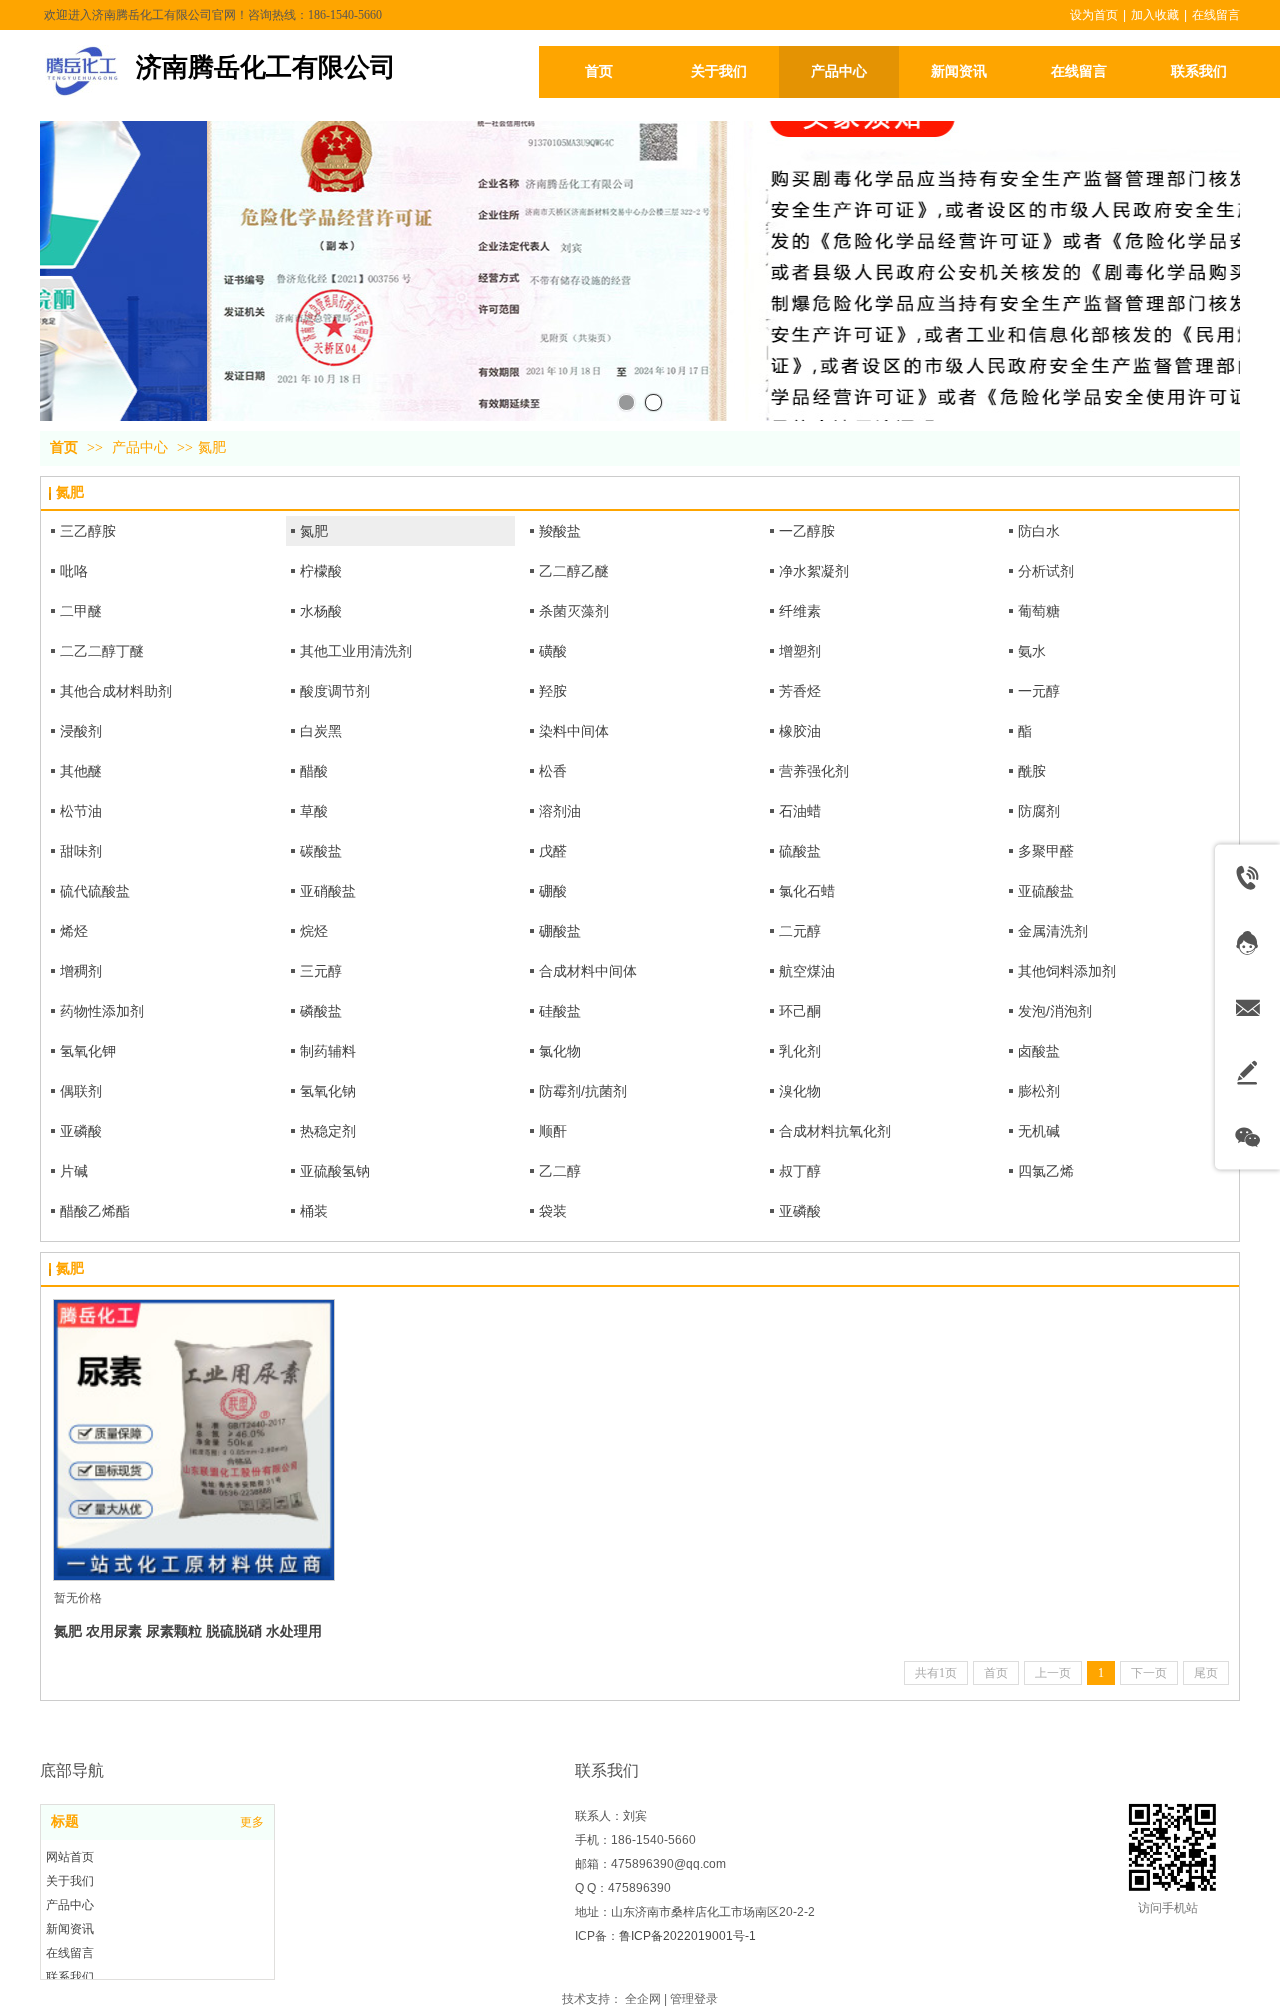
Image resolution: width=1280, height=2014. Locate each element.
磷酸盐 (321, 1011)
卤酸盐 (1039, 1051)
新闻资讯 (70, 1929)
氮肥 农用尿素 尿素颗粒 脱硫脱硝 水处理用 (188, 1631)
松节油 (81, 811)
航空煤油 (807, 971)
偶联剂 (81, 1091)
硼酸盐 (560, 931)
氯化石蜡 (807, 891)
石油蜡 (800, 811)
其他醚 (81, 771)
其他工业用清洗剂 (356, 651)
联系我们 (70, 1977)
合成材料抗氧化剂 (835, 1131)
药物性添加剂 (102, 1011)
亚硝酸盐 (328, 891)
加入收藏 (1155, 15)
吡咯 (74, 571)
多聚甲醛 (1046, 851)
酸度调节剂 (335, 691)
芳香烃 (800, 691)
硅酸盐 (560, 1011)
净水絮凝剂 (814, 571)
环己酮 (800, 1011)
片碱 (74, 1171)
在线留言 (1216, 15)
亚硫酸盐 (1046, 891)
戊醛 (553, 851)
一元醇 (1039, 691)
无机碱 (1039, 1131)
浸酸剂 (81, 731)
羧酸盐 (560, 531)
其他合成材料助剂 (116, 691)
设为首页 (1094, 15)
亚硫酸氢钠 (335, 1171)
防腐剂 (1039, 811)
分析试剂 (1046, 571)
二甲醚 (81, 611)
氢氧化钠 (328, 1091)
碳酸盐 (321, 851)
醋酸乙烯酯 (95, 1211)
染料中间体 (574, 731)
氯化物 (560, 1051)
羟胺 (553, 691)
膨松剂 (1039, 1091)
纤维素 (800, 611)
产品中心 (140, 447)
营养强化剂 (814, 771)
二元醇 (800, 931)
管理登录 (694, 1999)
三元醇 (321, 971)
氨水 (1032, 651)
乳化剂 (800, 1051)
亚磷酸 (81, 1131)
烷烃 (314, 931)
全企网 (643, 1999)
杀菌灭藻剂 (574, 611)
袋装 (553, 1211)
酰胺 (1032, 771)
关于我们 (70, 1881)
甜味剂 (81, 851)
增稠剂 (81, 971)
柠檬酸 (321, 571)
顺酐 (553, 1131)
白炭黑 (321, 731)
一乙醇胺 (807, 531)
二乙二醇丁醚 (102, 651)
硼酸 (553, 891)
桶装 (314, 1211)
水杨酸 (321, 611)
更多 (252, 1822)
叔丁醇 (800, 1171)
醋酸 (314, 771)
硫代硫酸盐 (95, 891)
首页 (64, 447)
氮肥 (212, 447)
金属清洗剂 (1053, 931)
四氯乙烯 (1046, 1171)
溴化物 (800, 1091)
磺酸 (553, 651)
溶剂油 (560, 811)
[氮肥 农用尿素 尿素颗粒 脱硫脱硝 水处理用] (194, 1440)
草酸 (314, 811)
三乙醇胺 (88, 531)
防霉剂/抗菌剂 (583, 1091)
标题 (65, 1821)
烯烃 (74, 931)
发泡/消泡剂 (1055, 1011)
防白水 (1039, 531)
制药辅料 (328, 1051)
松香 (553, 771)
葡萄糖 (1039, 611)
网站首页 (70, 1857)
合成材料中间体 (588, 971)
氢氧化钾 (88, 1051)
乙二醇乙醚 (574, 571)
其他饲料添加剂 (1067, 971)
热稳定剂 (328, 1131)
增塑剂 (800, 651)
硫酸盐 (800, 851)
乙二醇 (560, 1171)
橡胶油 (800, 731)
